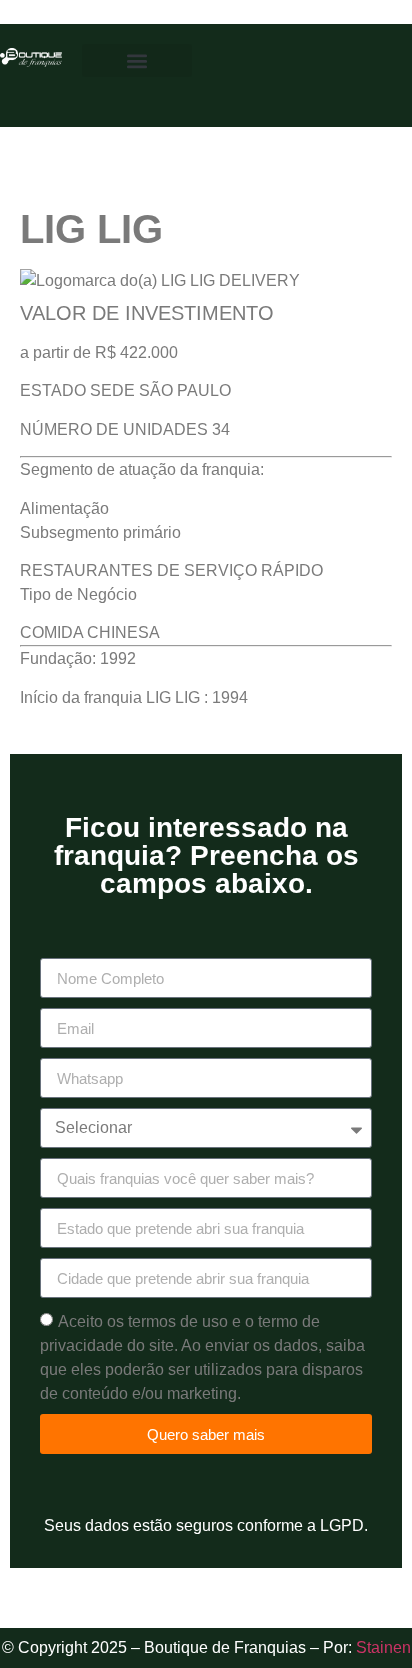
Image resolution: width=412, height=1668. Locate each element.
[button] (137, 60)
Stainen (383, 1647)
